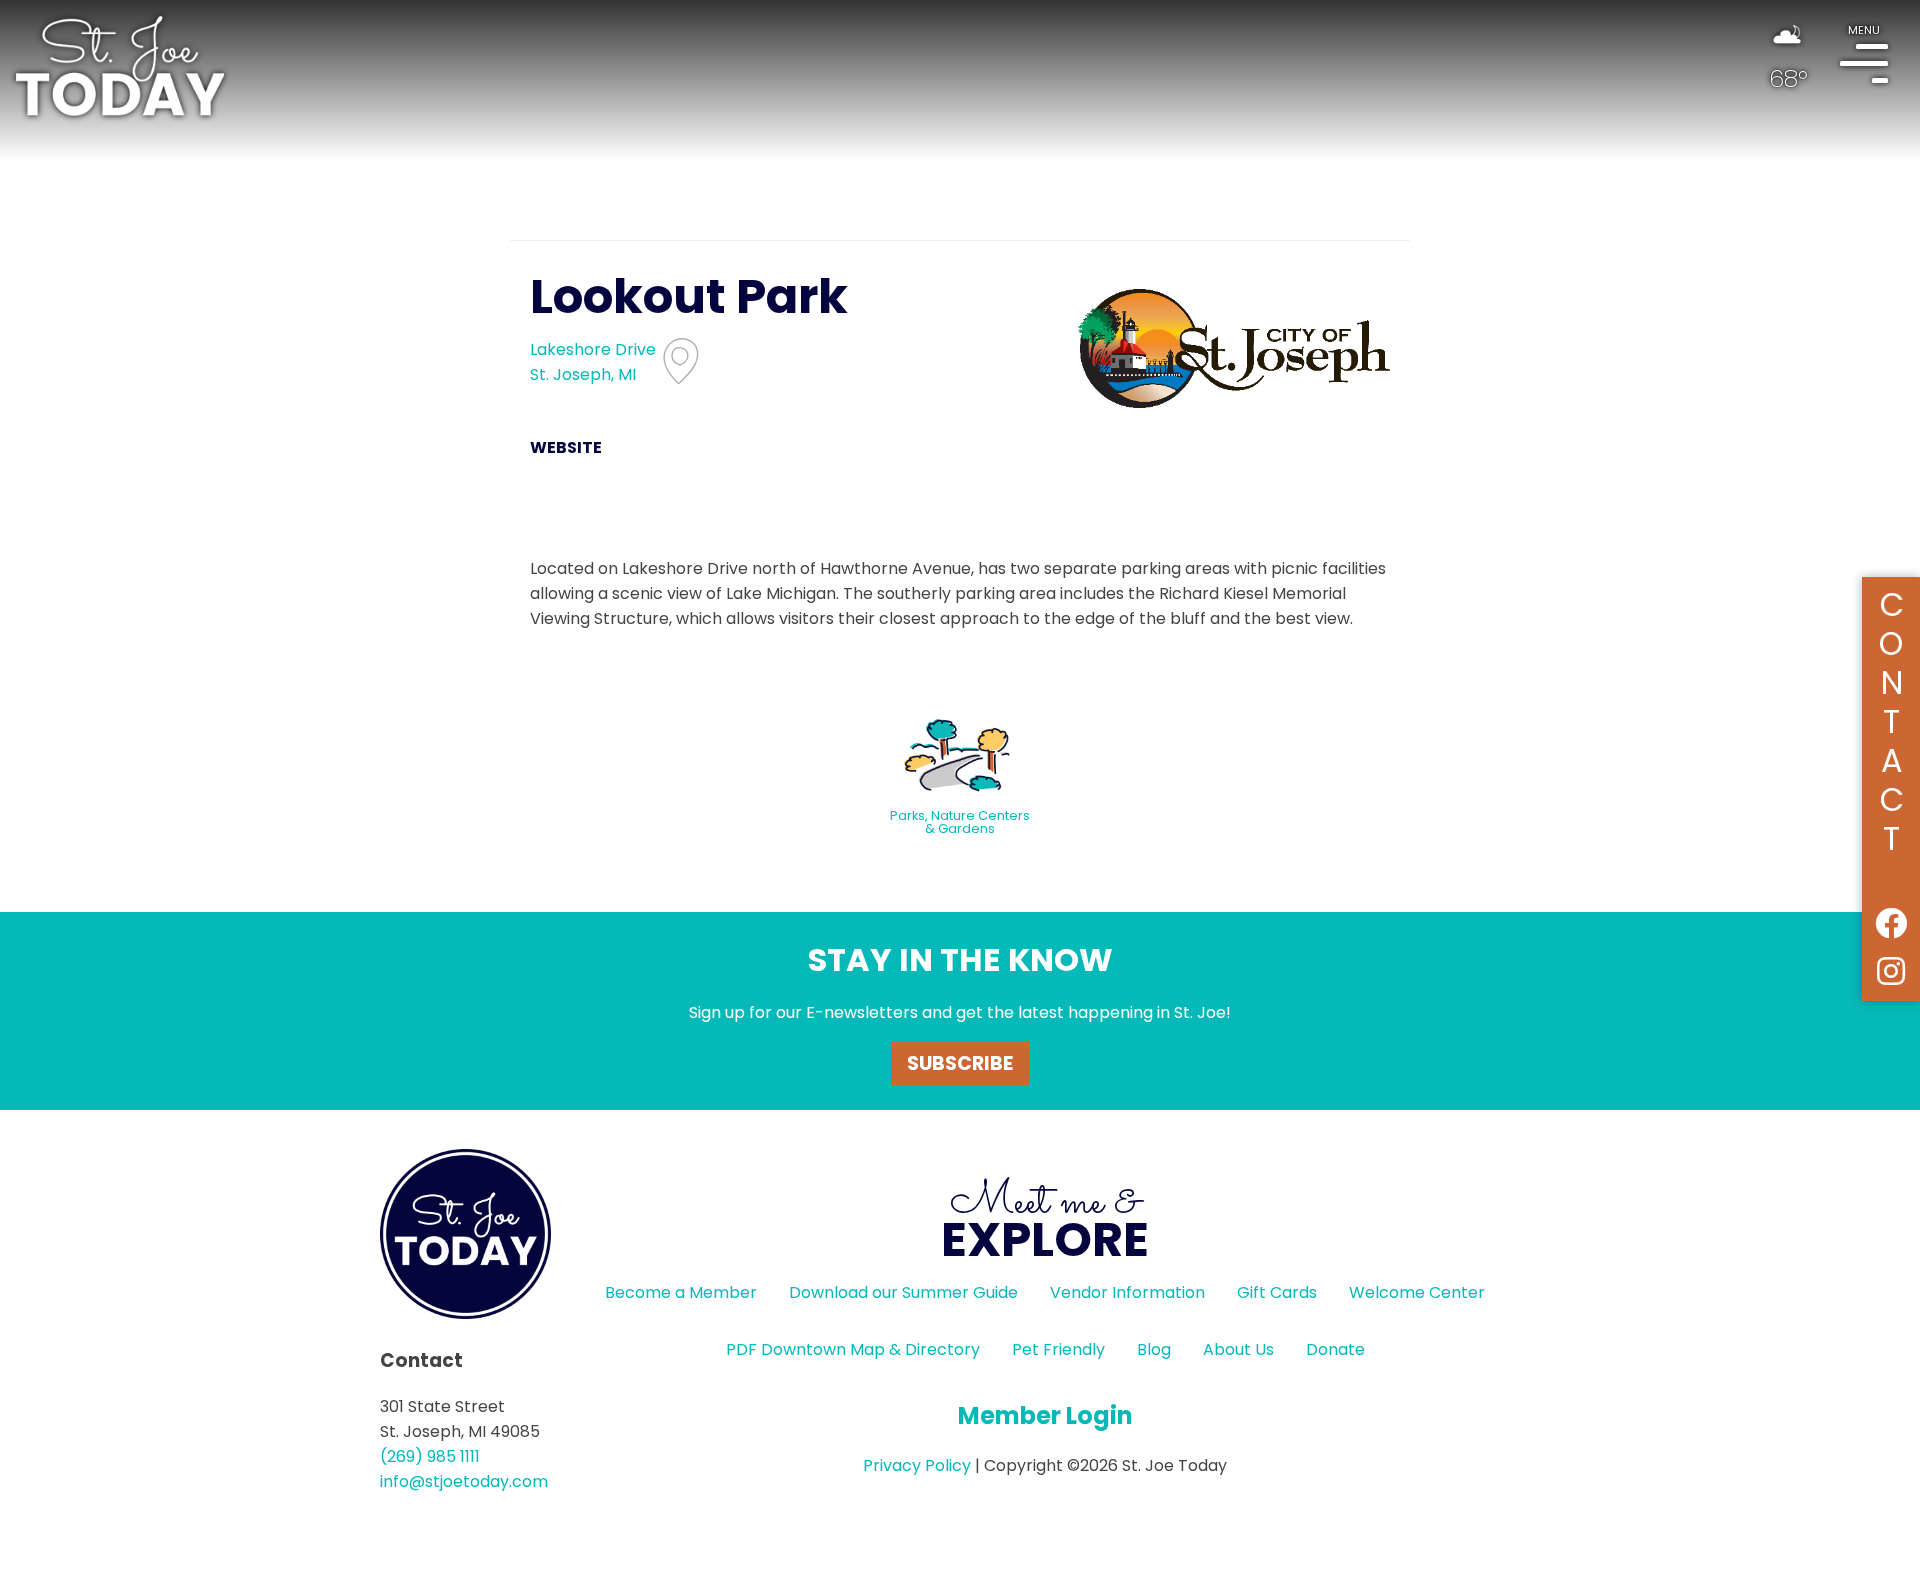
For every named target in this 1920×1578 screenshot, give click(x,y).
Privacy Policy (917, 1465)
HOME (120, 66)
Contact (1891, 718)
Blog (1154, 1349)
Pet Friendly (1058, 1349)
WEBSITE (566, 447)
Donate (1335, 1349)
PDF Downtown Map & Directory (853, 1349)
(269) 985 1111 (430, 1456)
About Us (1238, 1349)
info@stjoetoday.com (464, 1481)
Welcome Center (1417, 1292)
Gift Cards (1277, 1292)
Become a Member (681, 1292)
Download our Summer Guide (903, 1292)
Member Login (1045, 1415)
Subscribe (960, 1063)
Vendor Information (1127, 1292)
